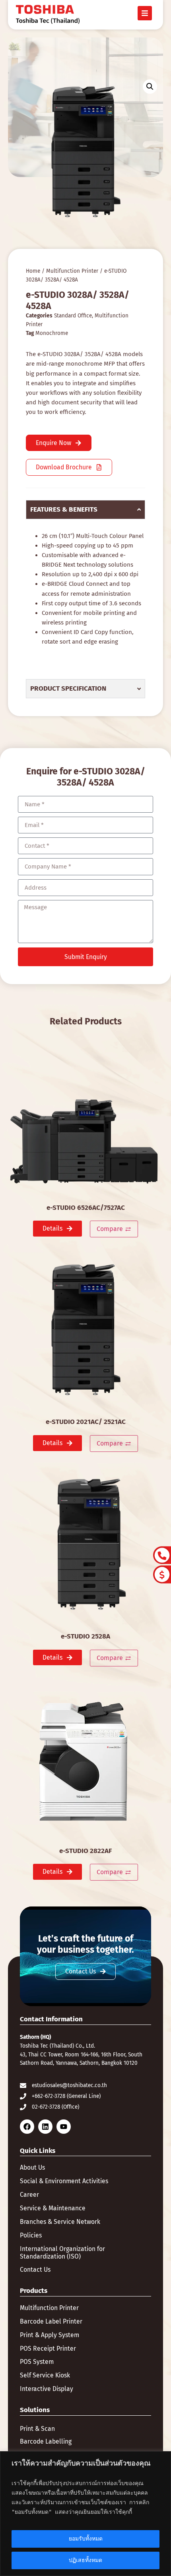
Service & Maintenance (53, 2208)
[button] (150, 87)
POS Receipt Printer (48, 2349)
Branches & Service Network (60, 2222)
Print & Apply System (50, 2335)
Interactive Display (47, 2389)
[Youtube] (64, 2127)
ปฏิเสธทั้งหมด (85, 2560)
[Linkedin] (45, 2127)
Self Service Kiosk (45, 2375)
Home (33, 271)
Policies (31, 2235)
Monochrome (52, 333)
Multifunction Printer (72, 271)
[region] (85, 2514)
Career (29, 2195)
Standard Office (73, 316)
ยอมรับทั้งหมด (86, 2539)
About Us (32, 2168)
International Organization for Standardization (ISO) (62, 2253)
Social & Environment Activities (64, 2181)
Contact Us (35, 2270)
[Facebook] (27, 2127)
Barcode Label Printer (51, 2322)
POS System (37, 2362)
